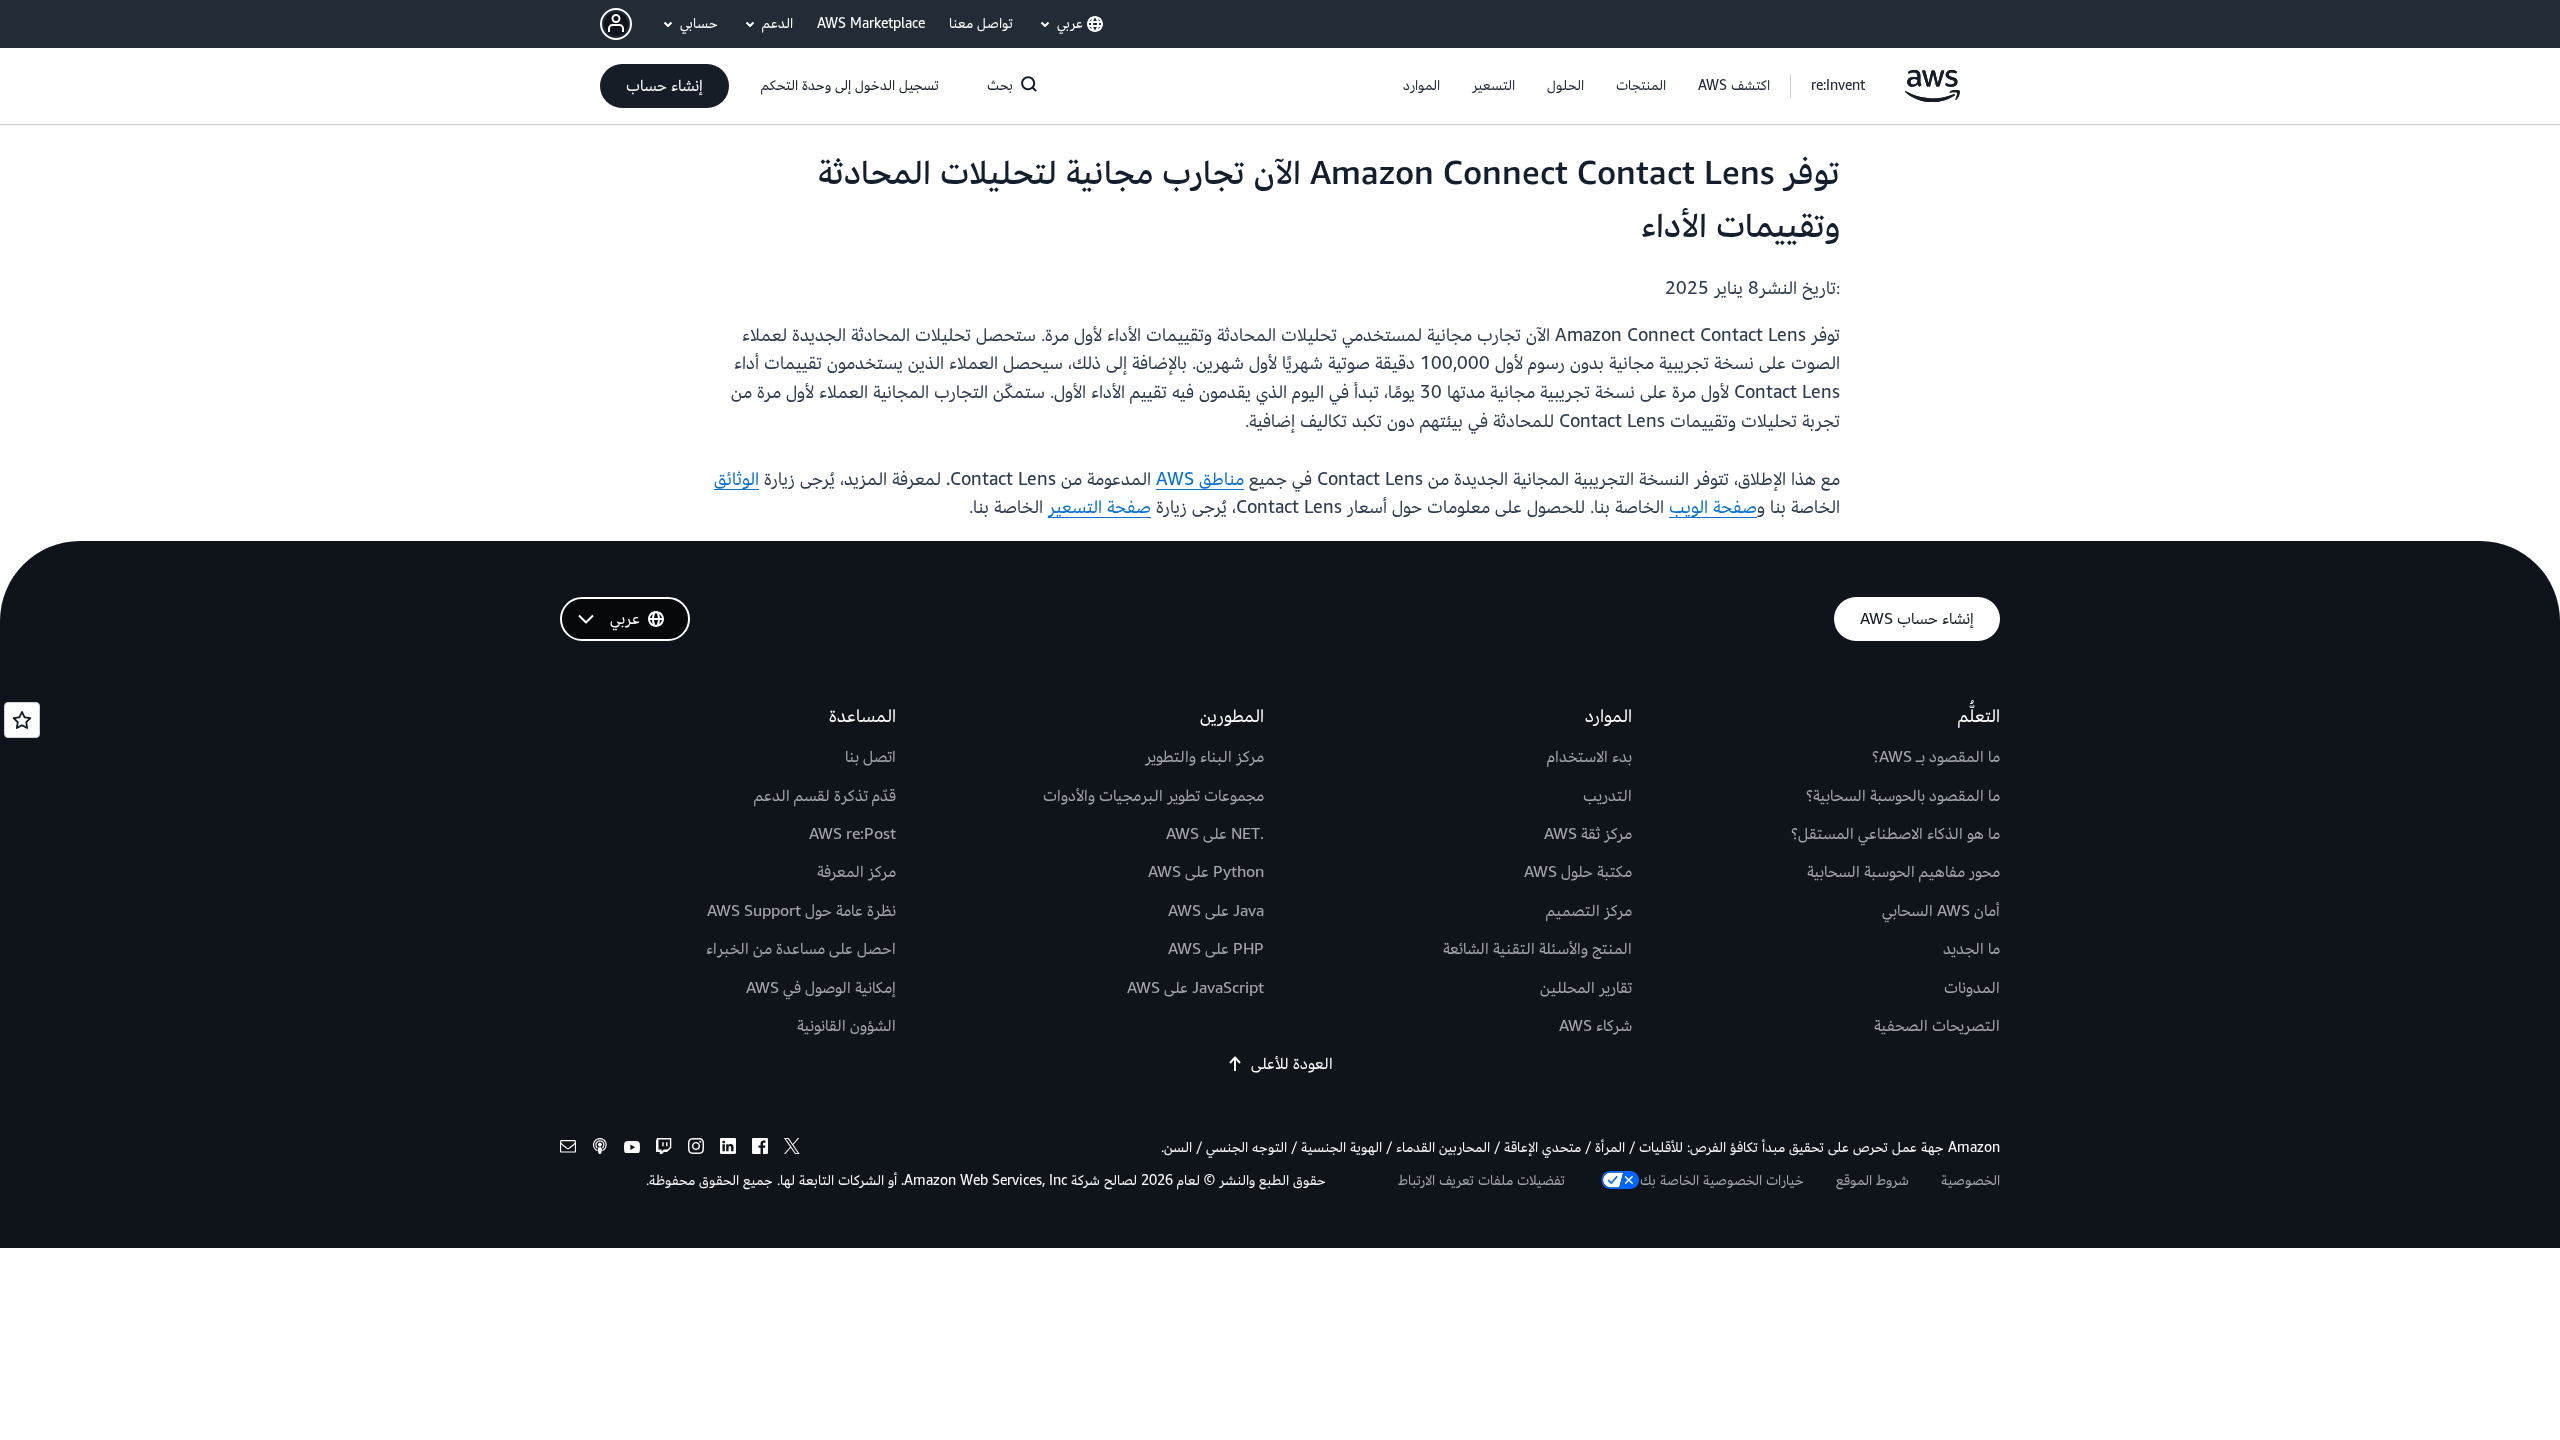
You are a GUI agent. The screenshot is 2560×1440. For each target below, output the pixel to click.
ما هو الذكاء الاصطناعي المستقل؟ (1895, 834)
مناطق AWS (1200, 479)
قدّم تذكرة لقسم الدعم (825, 796)
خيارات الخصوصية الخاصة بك (1722, 1180)
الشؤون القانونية (846, 1026)
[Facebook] (760, 1149)
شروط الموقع (1872, 1180)
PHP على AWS (1216, 949)
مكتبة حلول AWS (1578, 872)
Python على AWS (1206, 872)
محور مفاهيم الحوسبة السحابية (1903, 872)
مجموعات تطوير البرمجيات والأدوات (1153, 796)
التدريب (1607, 796)
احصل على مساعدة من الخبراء (801, 949)
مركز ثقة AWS (1588, 834)
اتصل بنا (870, 757)
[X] (792, 1149)
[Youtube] (632, 1149)
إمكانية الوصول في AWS (821, 988)
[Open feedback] (22, 720)
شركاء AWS (1595, 1026)
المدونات (1972, 988)
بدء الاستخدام (1589, 757)
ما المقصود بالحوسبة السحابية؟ (1903, 796)
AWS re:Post (852, 834)
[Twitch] (664, 1149)
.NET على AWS (1215, 834)
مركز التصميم (1589, 911)
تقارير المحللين (1586, 988)
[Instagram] (696, 1149)
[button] (1734, 86)
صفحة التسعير (1099, 507)
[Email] (568, 1149)
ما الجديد (1971, 949)
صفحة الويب (1713, 507)
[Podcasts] (600, 1149)
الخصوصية (1970, 1180)
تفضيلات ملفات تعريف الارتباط (1481, 1180)
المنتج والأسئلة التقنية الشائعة (1537, 949)
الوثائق (736, 479)
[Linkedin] (728, 1149)
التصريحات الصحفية (1937, 1026)
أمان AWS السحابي (1941, 911)
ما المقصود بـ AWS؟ (1936, 757)
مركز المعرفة (856, 872)
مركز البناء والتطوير (1204, 757)
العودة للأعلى (1292, 1064)
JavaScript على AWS (1195, 988)
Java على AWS (1216, 911)
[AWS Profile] (616, 24)
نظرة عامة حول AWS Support (801, 911)
